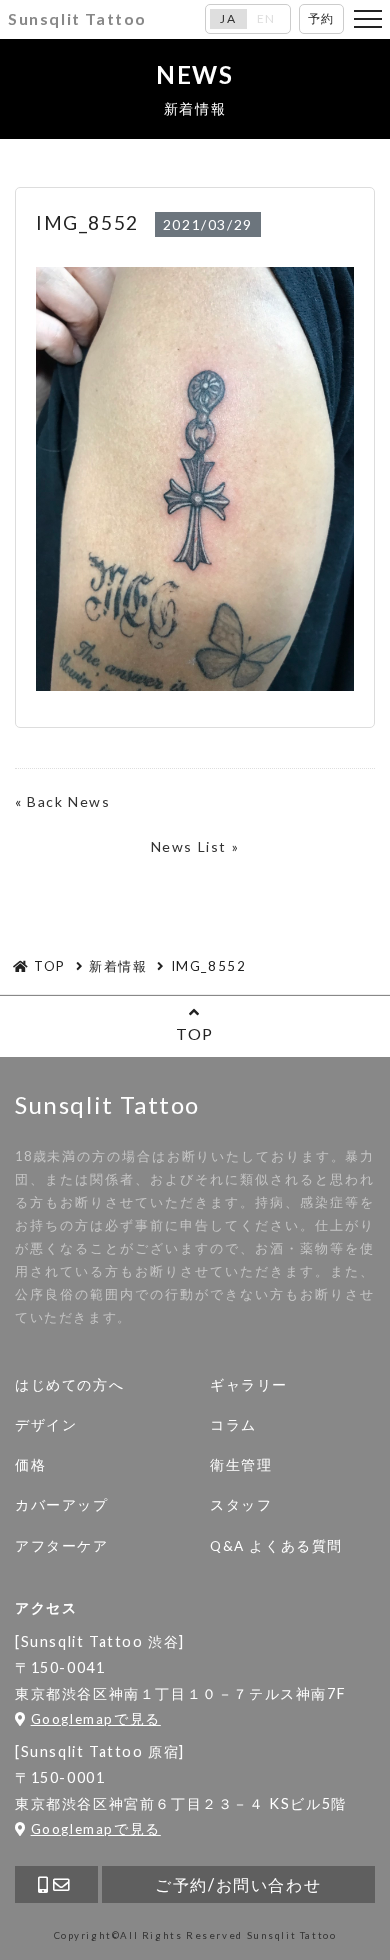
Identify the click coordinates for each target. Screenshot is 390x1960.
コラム (233, 1425)
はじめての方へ (69, 1385)
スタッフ (241, 1505)
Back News (68, 801)
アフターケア (62, 1546)
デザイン (46, 1425)
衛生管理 (241, 1465)
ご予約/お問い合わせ (238, 1884)
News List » (195, 846)
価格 (30, 1465)
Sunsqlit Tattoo (77, 18)
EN (266, 19)
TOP (195, 1033)
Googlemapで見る (96, 1719)
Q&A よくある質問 (276, 1546)
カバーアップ (62, 1505)
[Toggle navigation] (368, 19)
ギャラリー (249, 1385)
